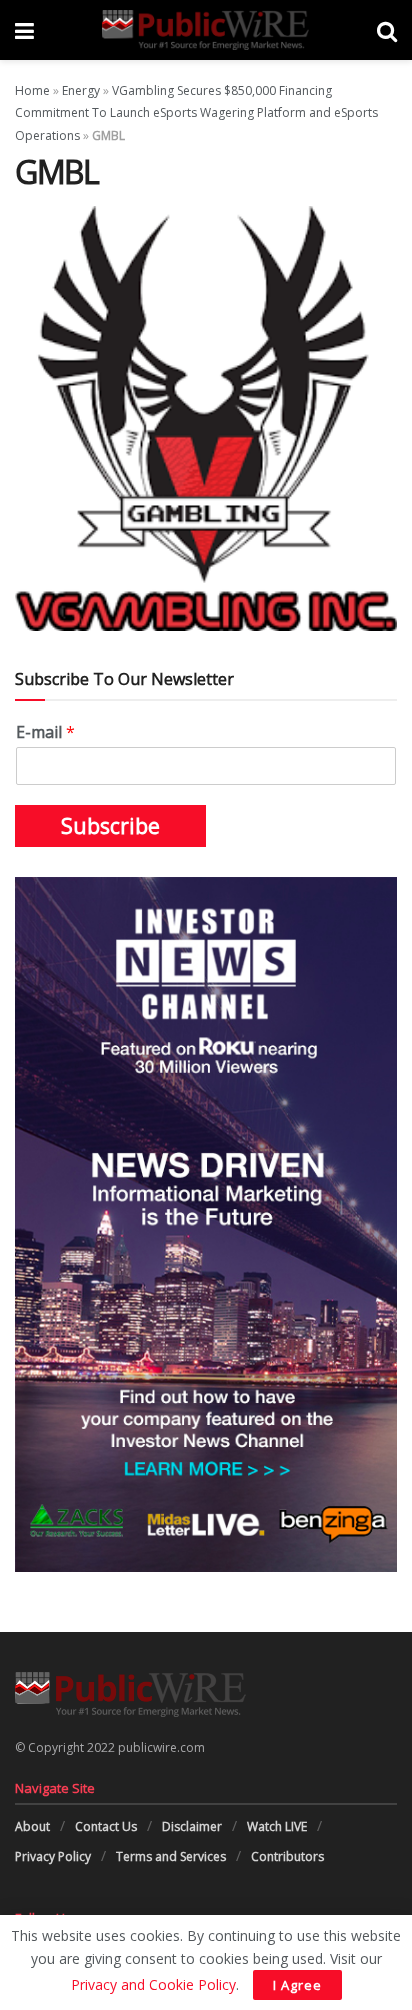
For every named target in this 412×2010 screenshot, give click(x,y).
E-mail (45, 732)
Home (32, 90)
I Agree (297, 1985)
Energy (81, 90)
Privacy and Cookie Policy (153, 1984)
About (32, 1826)
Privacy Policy (53, 1856)
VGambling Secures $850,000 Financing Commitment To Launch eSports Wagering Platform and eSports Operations (196, 113)
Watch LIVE (277, 1826)
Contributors (287, 1856)
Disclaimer (192, 1826)
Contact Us (106, 1826)
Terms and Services (171, 1856)
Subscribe (110, 826)
